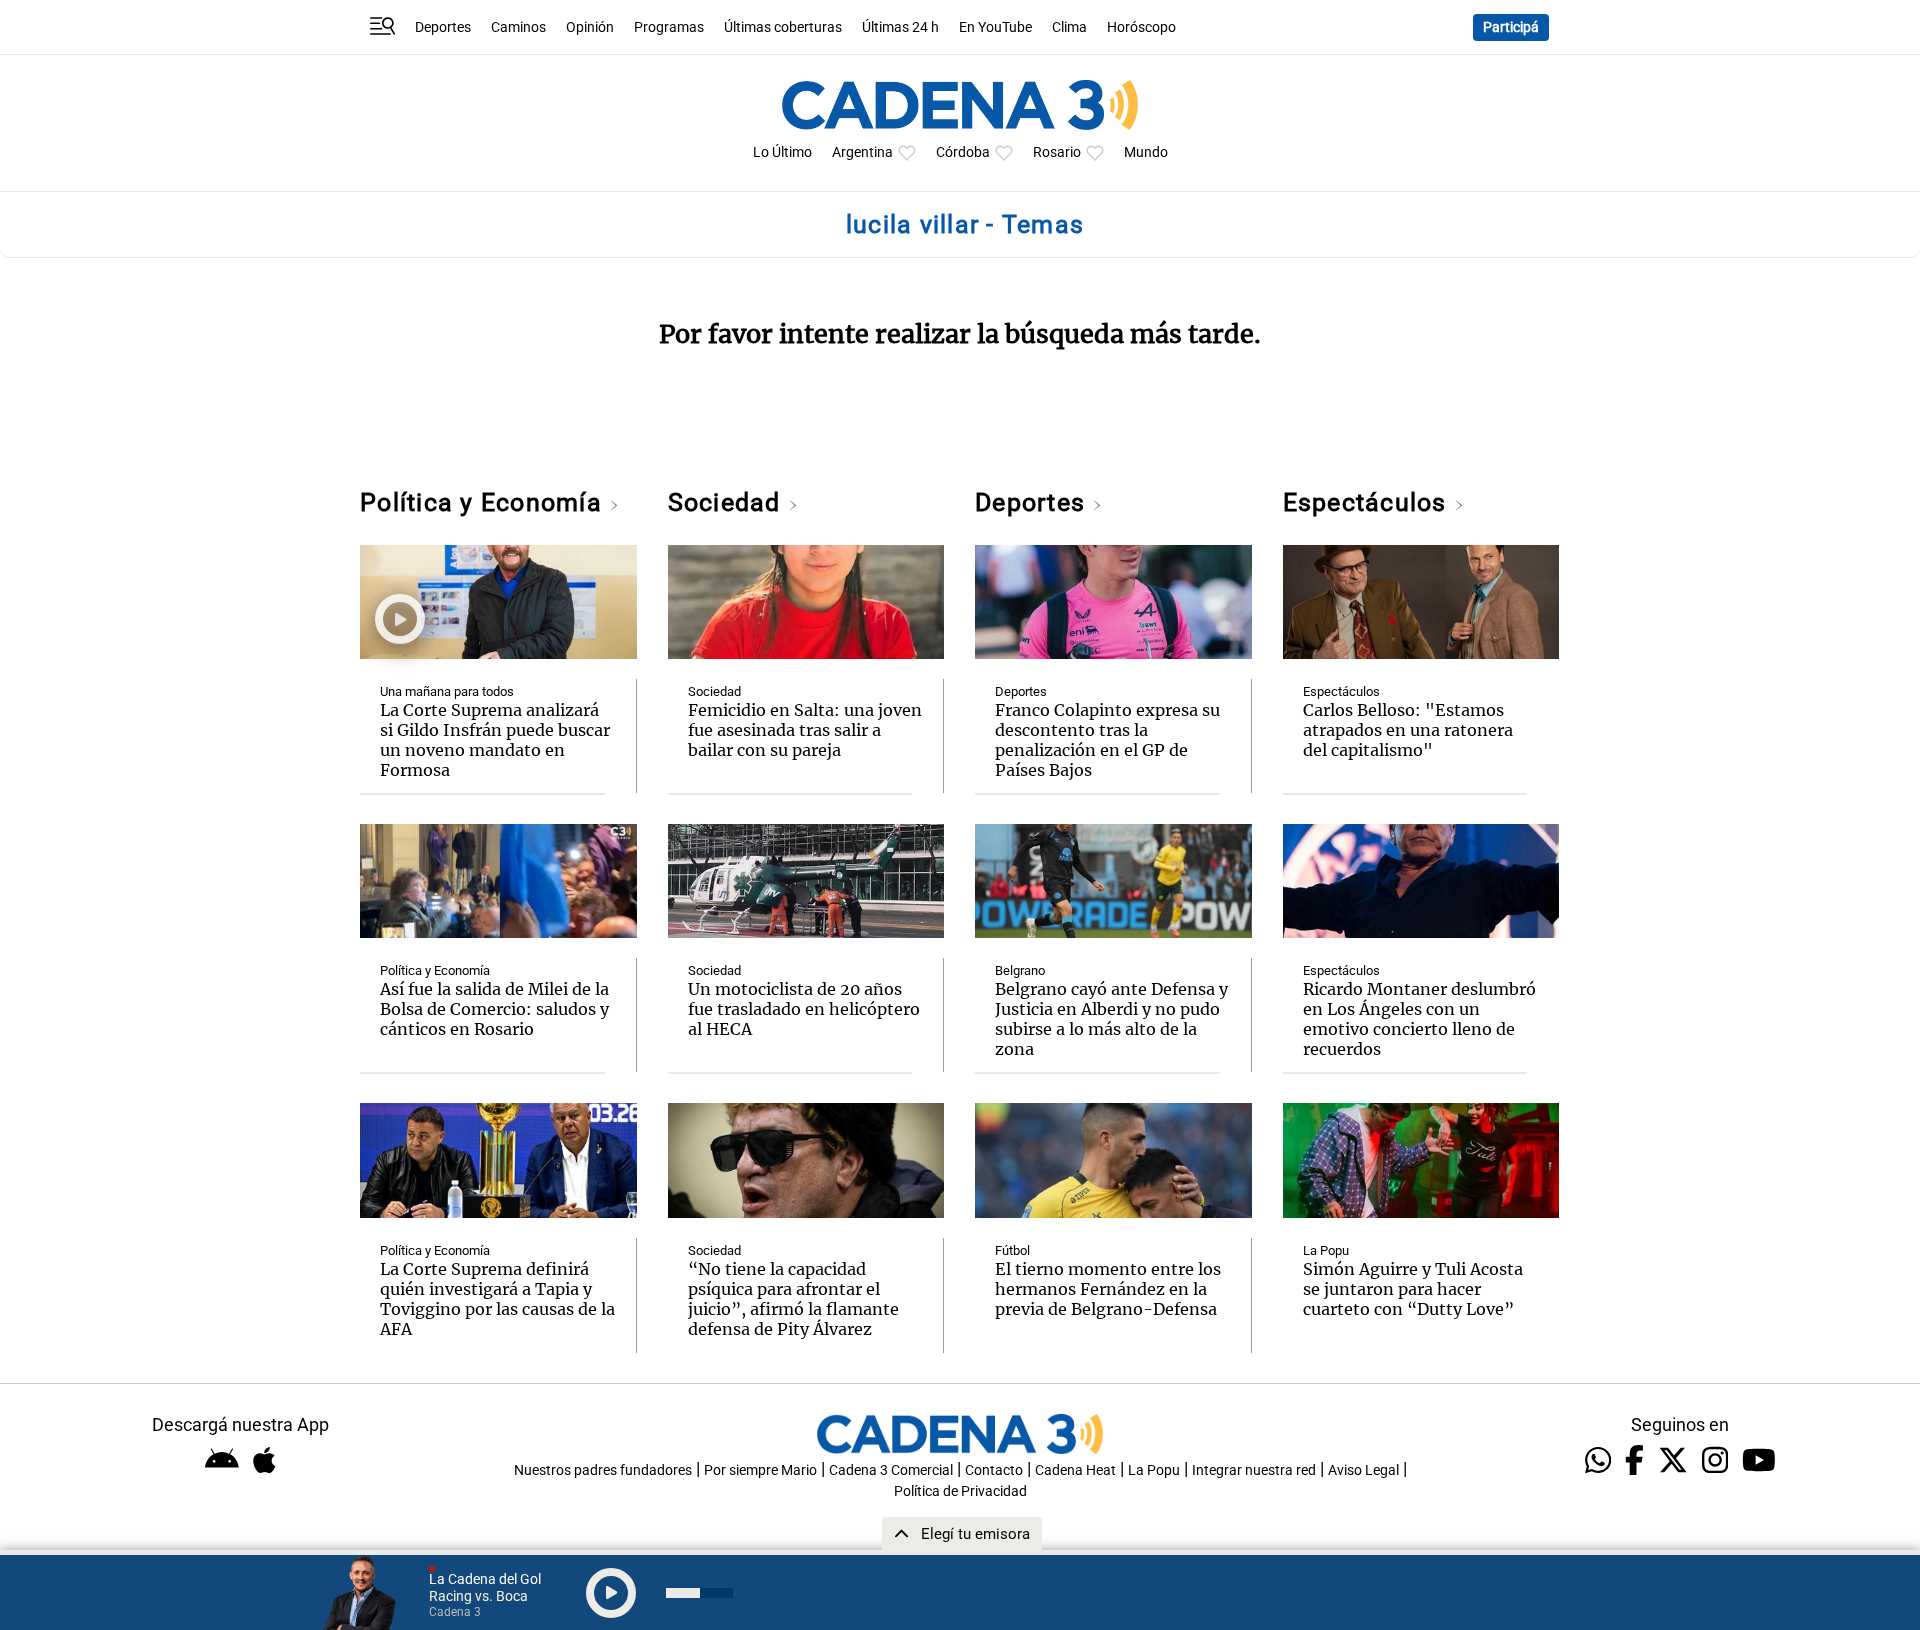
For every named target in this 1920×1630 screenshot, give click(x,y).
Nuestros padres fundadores (603, 1470)
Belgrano (1020, 970)
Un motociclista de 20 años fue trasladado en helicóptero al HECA (804, 1009)
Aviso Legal (1363, 1470)
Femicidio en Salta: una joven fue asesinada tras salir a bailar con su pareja (805, 730)
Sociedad (728, 502)
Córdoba (963, 152)
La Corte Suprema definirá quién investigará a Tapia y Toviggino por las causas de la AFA (497, 1299)
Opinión (590, 27)
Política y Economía (484, 502)
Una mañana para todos (447, 691)
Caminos (518, 27)
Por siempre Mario (760, 1470)
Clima (1069, 27)
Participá (1511, 27)
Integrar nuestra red (1254, 1470)
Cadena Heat (1075, 1470)
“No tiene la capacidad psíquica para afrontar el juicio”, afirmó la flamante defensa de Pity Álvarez (793, 1299)
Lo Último (782, 152)
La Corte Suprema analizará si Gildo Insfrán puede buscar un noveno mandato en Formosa (495, 740)
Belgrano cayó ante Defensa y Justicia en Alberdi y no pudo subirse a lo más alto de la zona (1111, 1019)
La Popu (1326, 1250)
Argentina (862, 152)
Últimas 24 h (900, 27)
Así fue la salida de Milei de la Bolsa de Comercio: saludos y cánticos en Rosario (494, 1009)
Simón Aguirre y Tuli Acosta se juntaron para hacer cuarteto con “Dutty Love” (1413, 1289)
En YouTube (995, 27)
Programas (669, 27)
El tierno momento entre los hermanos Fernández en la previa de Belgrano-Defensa (1108, 1289)
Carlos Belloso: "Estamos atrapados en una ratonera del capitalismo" (1408, 730)
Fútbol (1012, 1250)
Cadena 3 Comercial (891, 1470)
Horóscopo (1141, 27)
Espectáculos (1368, 502)
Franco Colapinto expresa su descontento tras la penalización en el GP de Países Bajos (1107, 740)
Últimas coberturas (783, 27)
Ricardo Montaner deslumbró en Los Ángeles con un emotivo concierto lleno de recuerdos (1419, 1019)
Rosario (1057, 152)
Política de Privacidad (960, 1491)
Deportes (443, 27)
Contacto (994, 1470)
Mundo (1146, 152)
